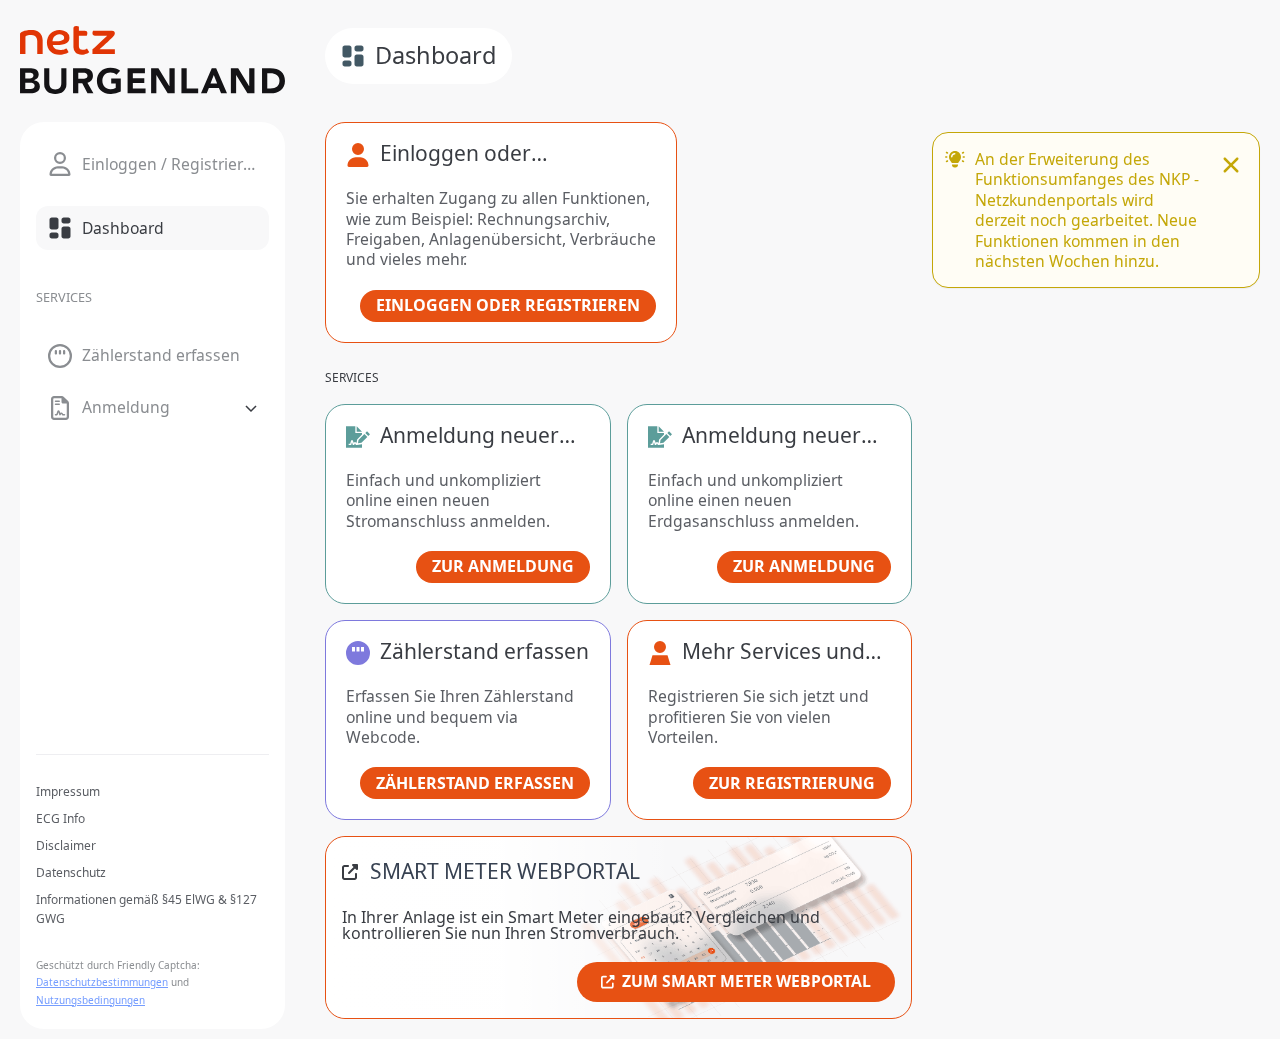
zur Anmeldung (503, 566)
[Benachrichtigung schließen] (1231, 167)
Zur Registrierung (792, 783)
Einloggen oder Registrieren (508, 305)
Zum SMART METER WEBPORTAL (746, 981)
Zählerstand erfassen (475, 783)
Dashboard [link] (435, 55)
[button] (152, 408)
